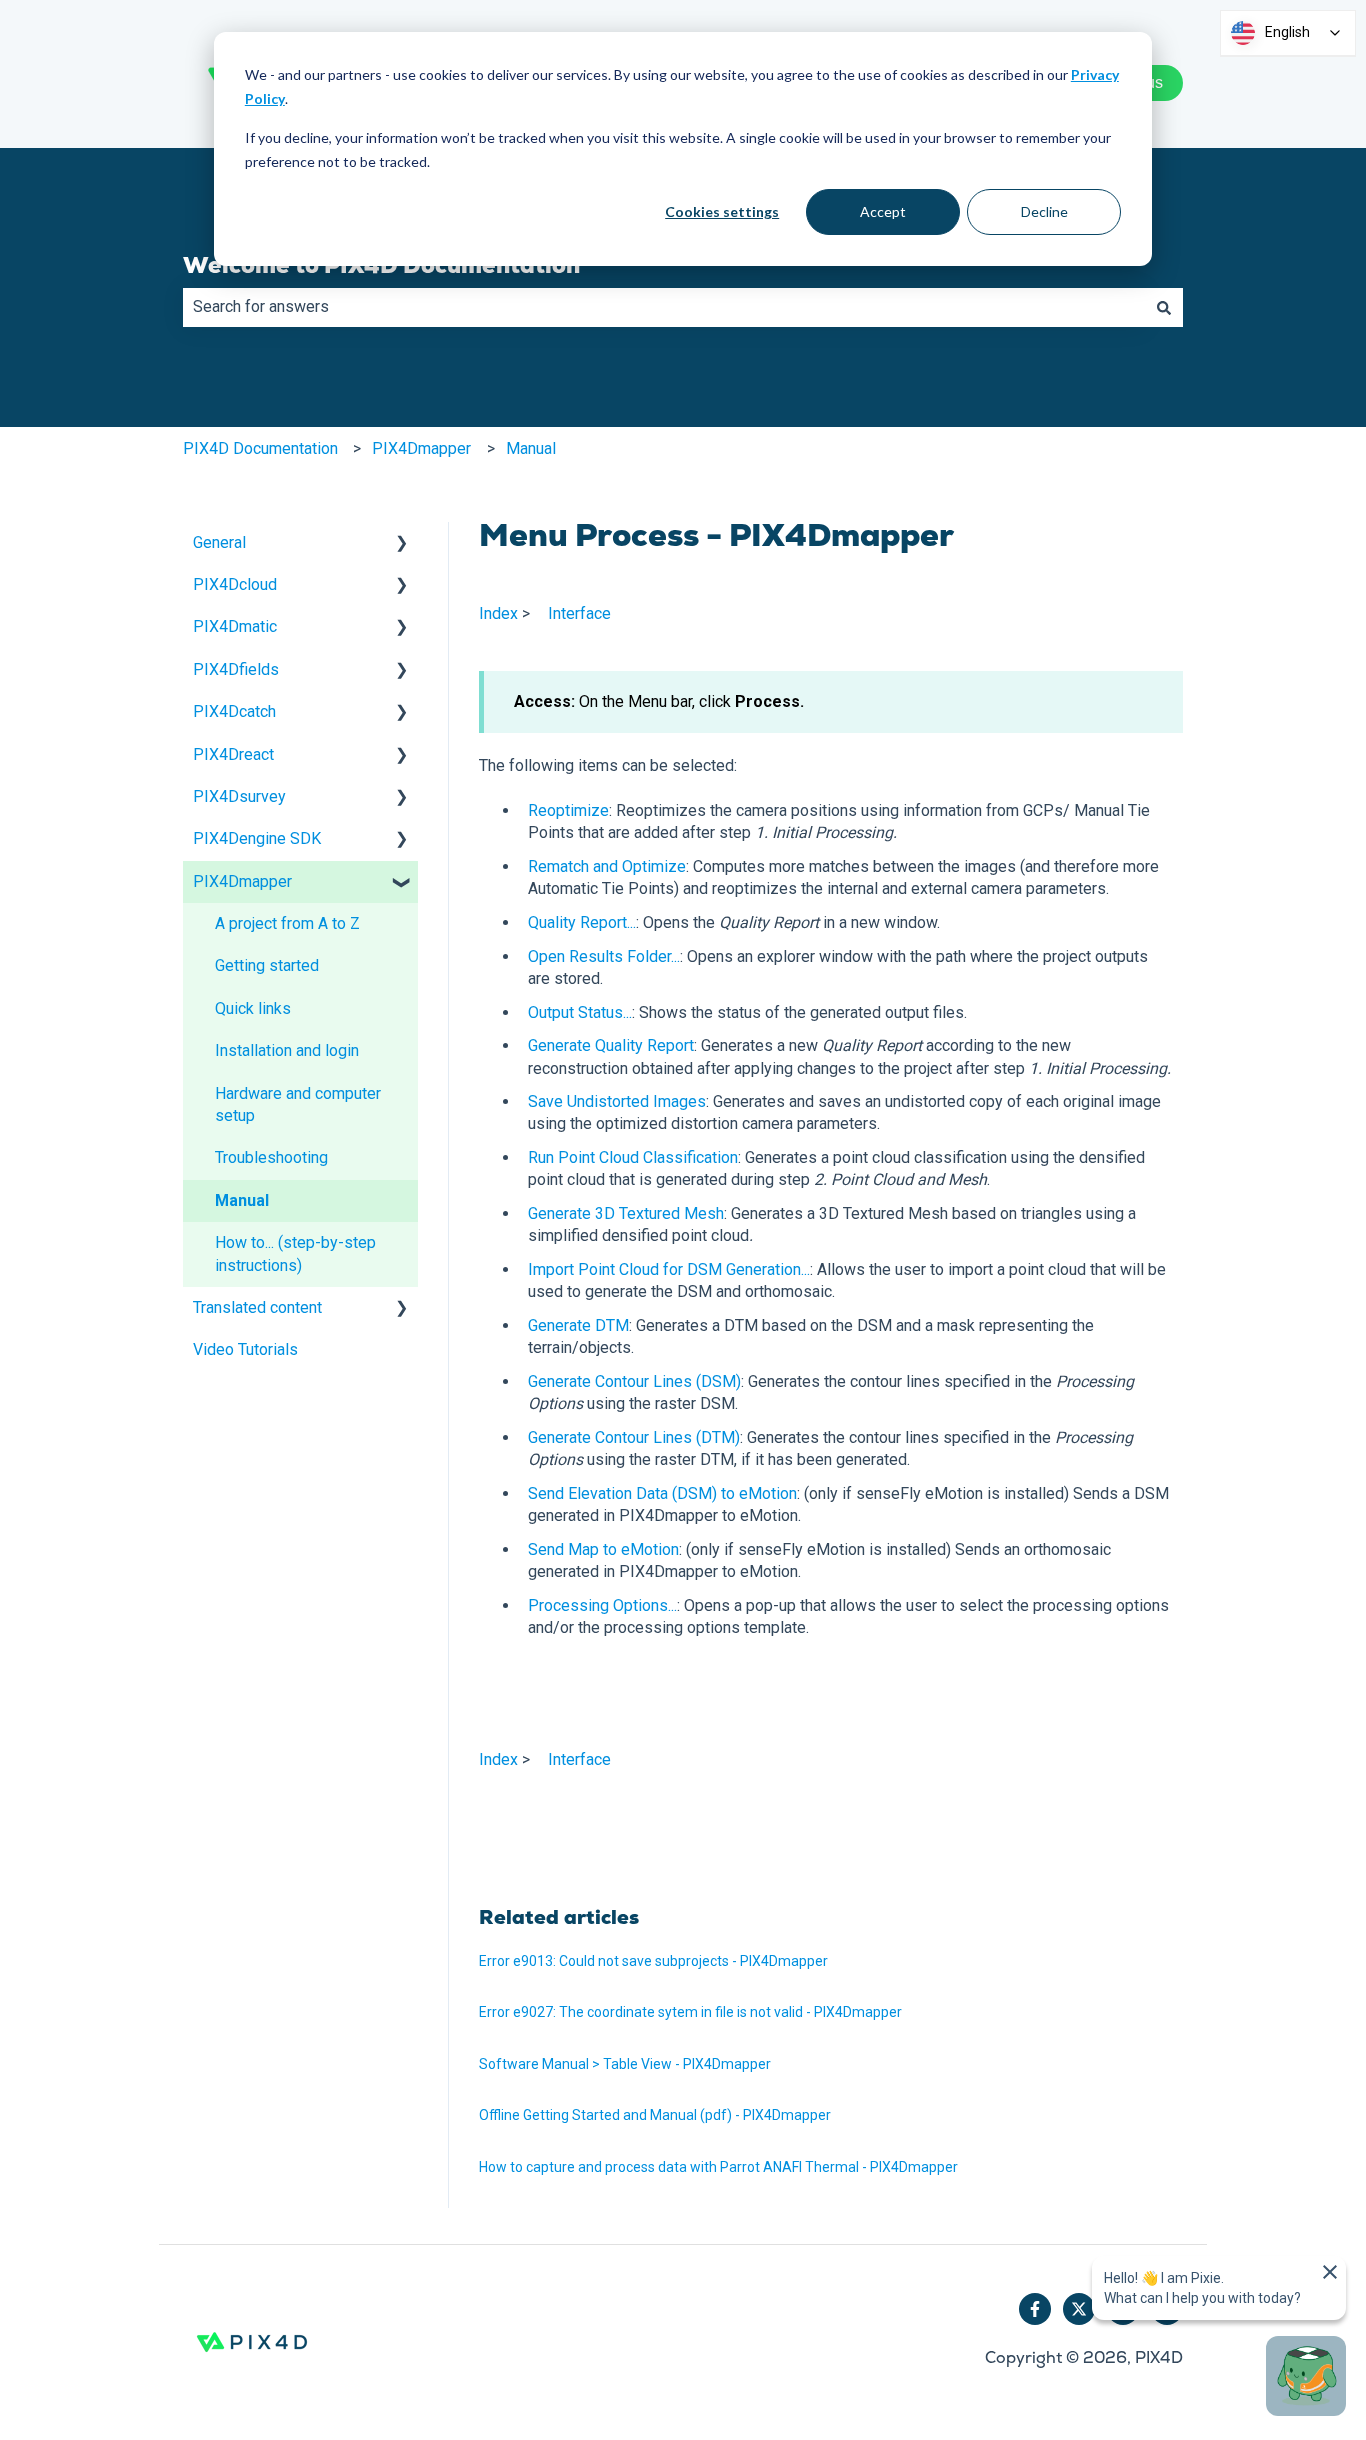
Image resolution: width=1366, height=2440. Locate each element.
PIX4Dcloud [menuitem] (235, 584)
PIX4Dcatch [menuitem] (234, 711)
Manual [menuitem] (242, 1200)
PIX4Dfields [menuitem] (236, 669)
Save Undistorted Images (617, 1101)
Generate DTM (578, 1325)
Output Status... (580, 1012)
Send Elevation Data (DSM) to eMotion (662, 1493)
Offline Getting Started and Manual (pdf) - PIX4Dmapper (655, 2115)
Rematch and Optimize (607, 866)
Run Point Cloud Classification (633, 1157)
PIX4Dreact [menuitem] (233, 754)
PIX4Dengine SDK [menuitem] (257, 838)
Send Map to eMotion (603, 1549)
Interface (579, 613)
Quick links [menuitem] (253, 1008)
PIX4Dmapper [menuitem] (242, 881)
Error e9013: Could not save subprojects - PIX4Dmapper (653, 1961)
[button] (402, 544)
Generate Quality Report (611, 1045)
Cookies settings (722, 211)
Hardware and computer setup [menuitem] (298, 1104)
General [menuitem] (219, 542)
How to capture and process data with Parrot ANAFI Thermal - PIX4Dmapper (718, 2167)
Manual (531, 448)
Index (498, 613)
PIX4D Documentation (260, 448)
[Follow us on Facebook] (1035, 2309)
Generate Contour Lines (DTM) (634, 1437)
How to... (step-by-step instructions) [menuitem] (295, 1253)
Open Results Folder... (604, 956)
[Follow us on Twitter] (1079, 2309)
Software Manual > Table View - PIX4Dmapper (625, 2064)
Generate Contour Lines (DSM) (634, 1381)
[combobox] (664, 307)
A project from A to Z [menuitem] (287, 923)
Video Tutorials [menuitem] (245, 1349)
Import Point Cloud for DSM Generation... (669, 1269)
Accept (883, 211)
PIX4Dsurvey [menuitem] (239, 796)
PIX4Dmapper (421, 448)
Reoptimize (568, 810)
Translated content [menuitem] (257, 1307)
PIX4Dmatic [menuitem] (235, 626)
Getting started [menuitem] (267, 965)
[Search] (1164, 307)
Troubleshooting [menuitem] (271, 1157)
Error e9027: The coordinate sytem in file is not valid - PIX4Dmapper (690, 2012)
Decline (1044, 211)
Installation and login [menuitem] (287, 1050)
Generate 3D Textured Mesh (626, 1213)
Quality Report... (582, 922)
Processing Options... (602, 1605)
